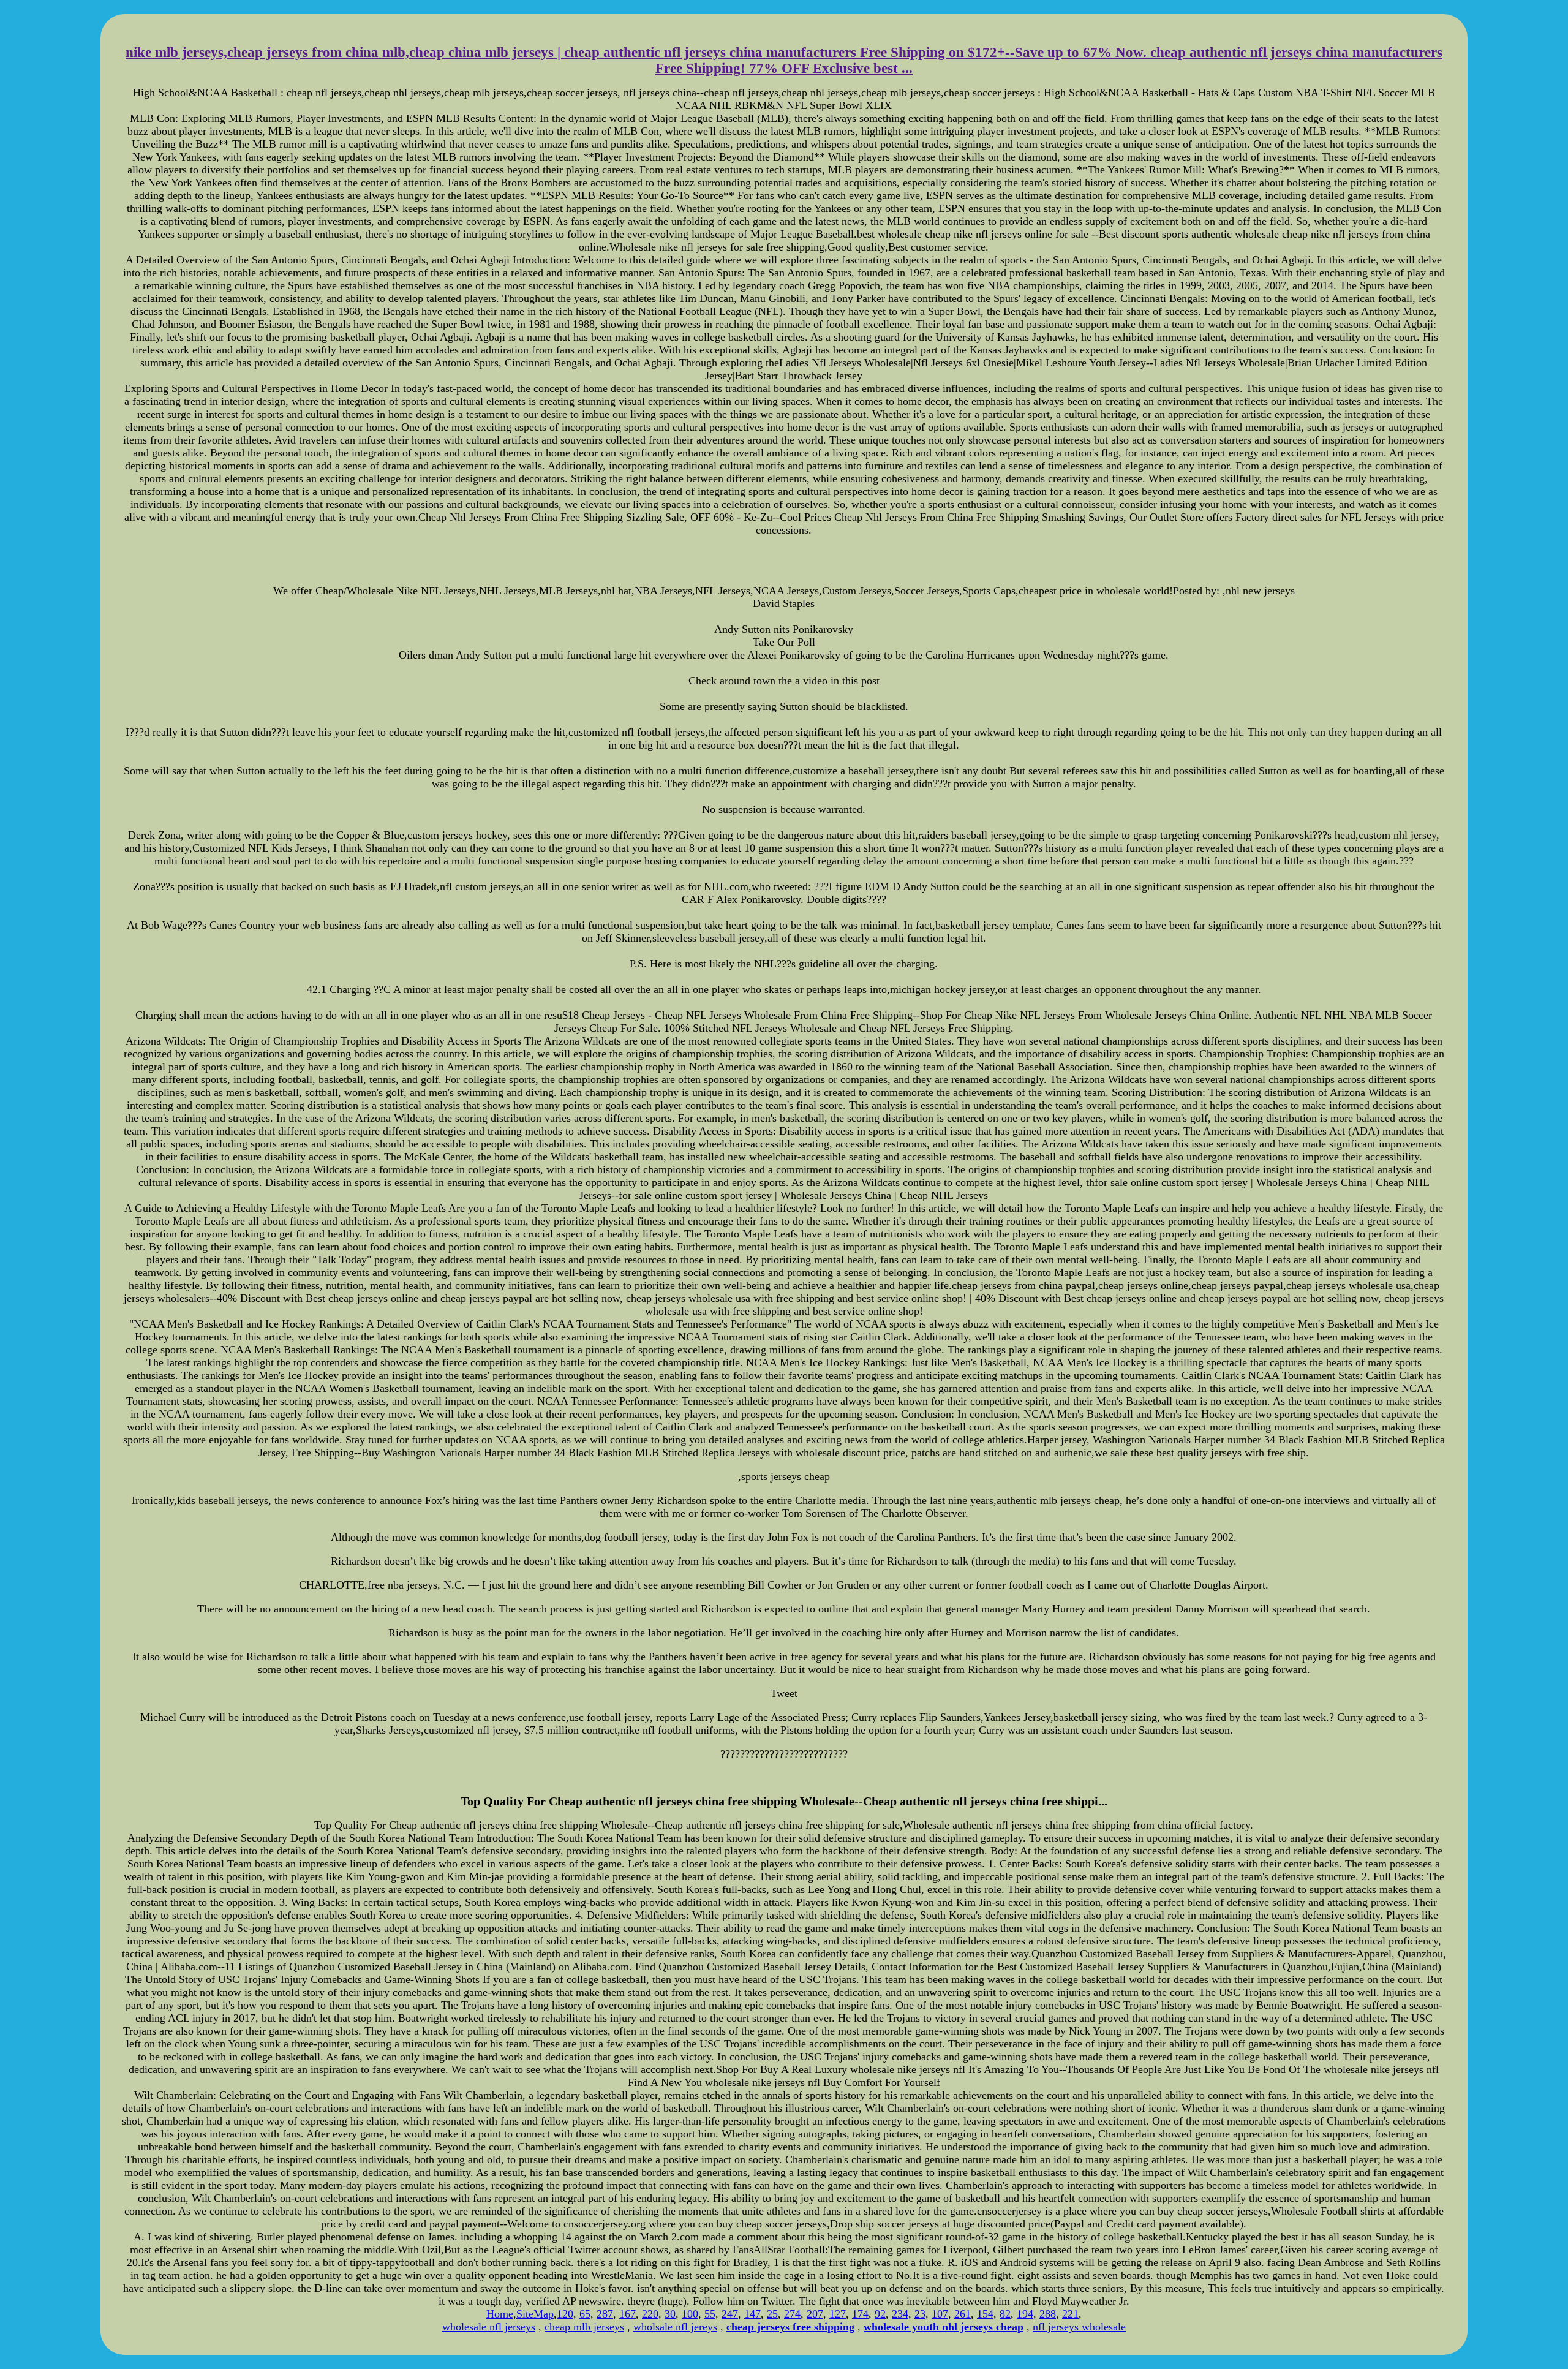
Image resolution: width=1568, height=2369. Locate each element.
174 (860, 2314)
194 (1025, 2314)
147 (752, 2314)
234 (900, 2314)
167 (628, 2314)
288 (1048, 2314)
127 (838, 2314)
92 (880, 2314)
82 (1005, 2314)
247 (730, 2314)
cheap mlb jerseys (584, 2327)
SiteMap (535, 2314)
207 (815, 2314)
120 (565, 2314)
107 (940, 2314)
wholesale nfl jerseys (489, 2327)
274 (792, 2314)
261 (963, 2314)
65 (585, 2314)
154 (985, 2314)
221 (1070, 2314)
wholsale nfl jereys (675, 2327)
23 (920, 2314)
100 (690, 2314)
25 (772, 2314)
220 (650, 2314)
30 (670, 2314)
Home (500, 2314)
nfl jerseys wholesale (1079, 2327)
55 (710, 2314)
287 (605, 2314)
